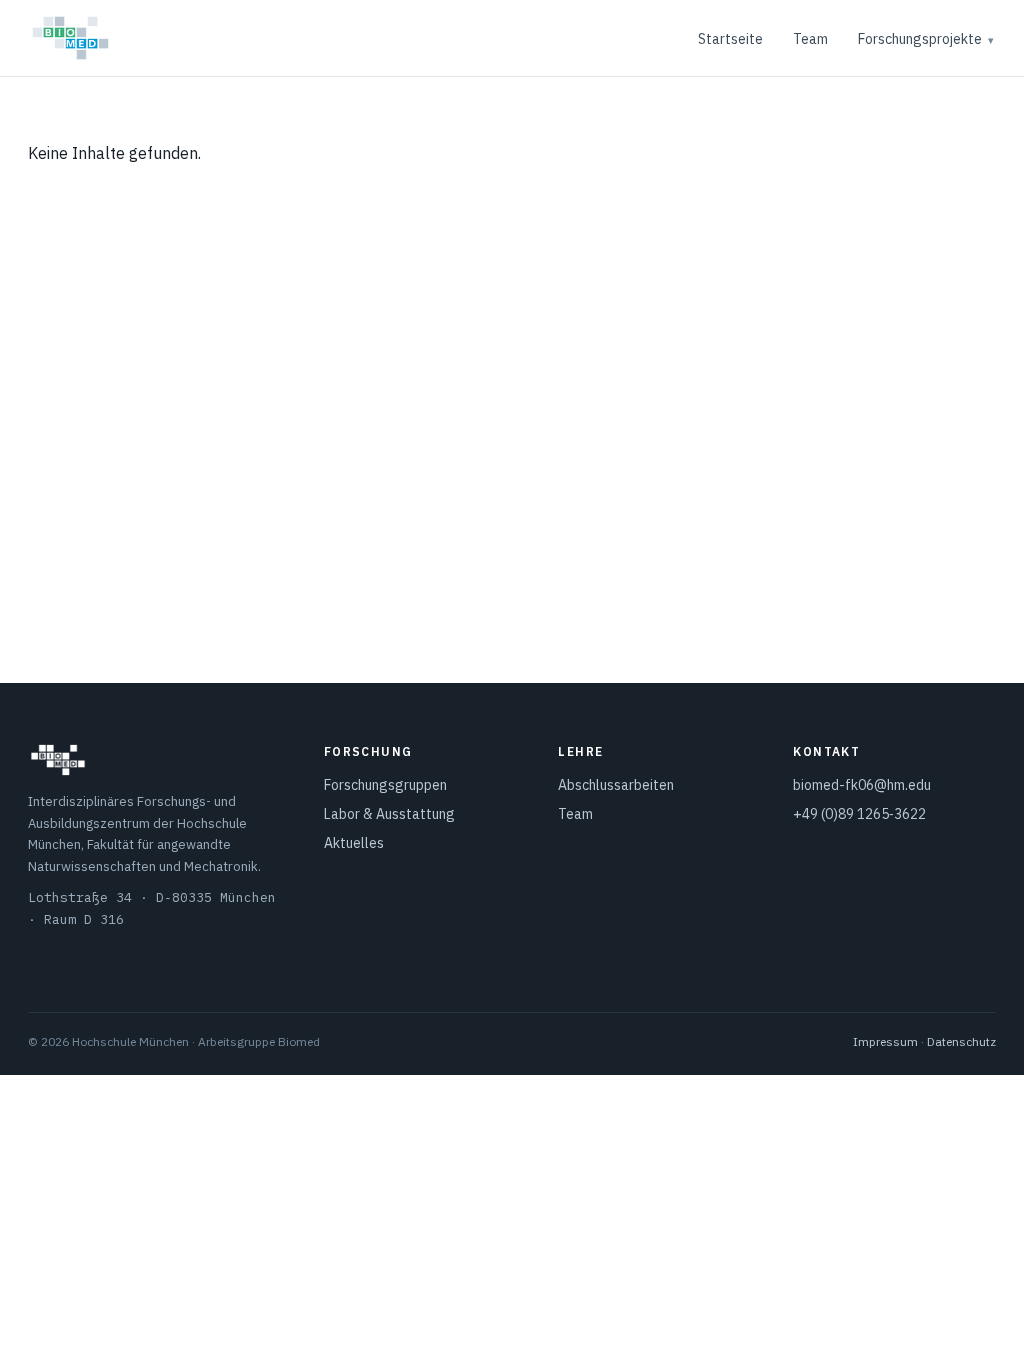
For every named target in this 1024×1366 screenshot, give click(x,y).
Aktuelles (354, 843)
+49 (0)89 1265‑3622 (859, 814)
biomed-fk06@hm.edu (862, 785)
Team (810, 39)
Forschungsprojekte (920, 39)
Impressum (885, 1041)
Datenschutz (961, 1041)
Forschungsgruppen (385, 785)
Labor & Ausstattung (389, 814)
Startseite (730, 39)
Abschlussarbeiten (616, 785)
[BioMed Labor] (70, 38)
